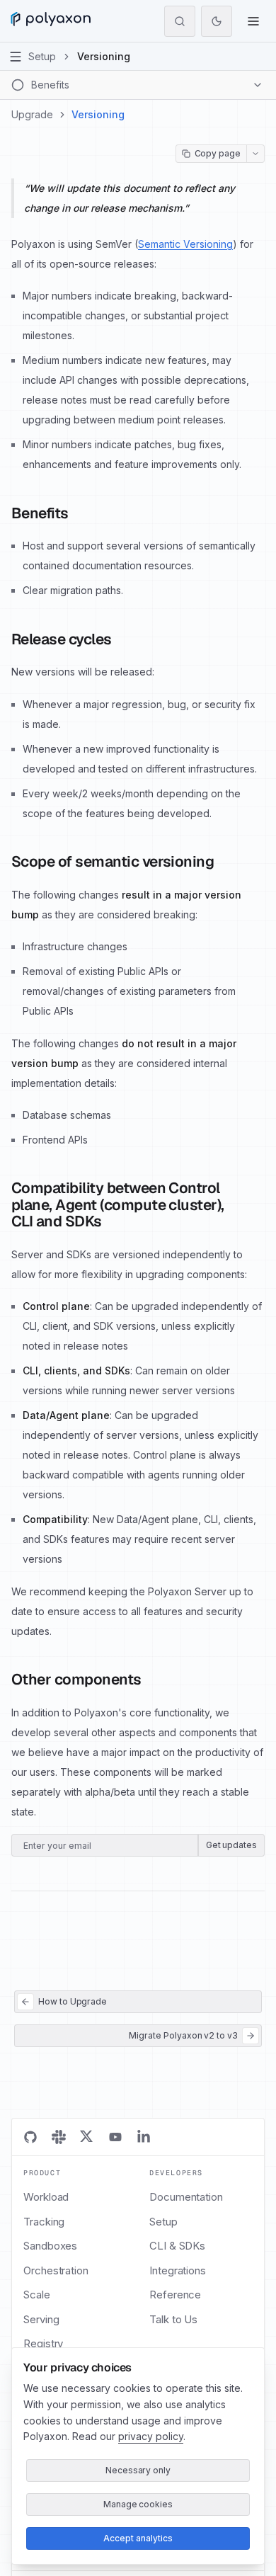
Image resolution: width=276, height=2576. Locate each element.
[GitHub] (30, 2137)
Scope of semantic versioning (113, 862)
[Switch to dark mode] (217, 21)
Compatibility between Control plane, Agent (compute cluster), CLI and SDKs (118, 1205)
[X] (87, 2137)
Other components (76, 1680)
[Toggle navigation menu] (253, 21)
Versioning (98, 114)
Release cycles (62, 639)
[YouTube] (115, 2137)
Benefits (40, 513)
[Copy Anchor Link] (80, 513)
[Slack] (59, 2137)
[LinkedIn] (144, 2137)
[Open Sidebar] (16, 57)
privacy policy (151, 2436)
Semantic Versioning (185, 244)
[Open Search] (180, 21)
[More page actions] (255, 154)
